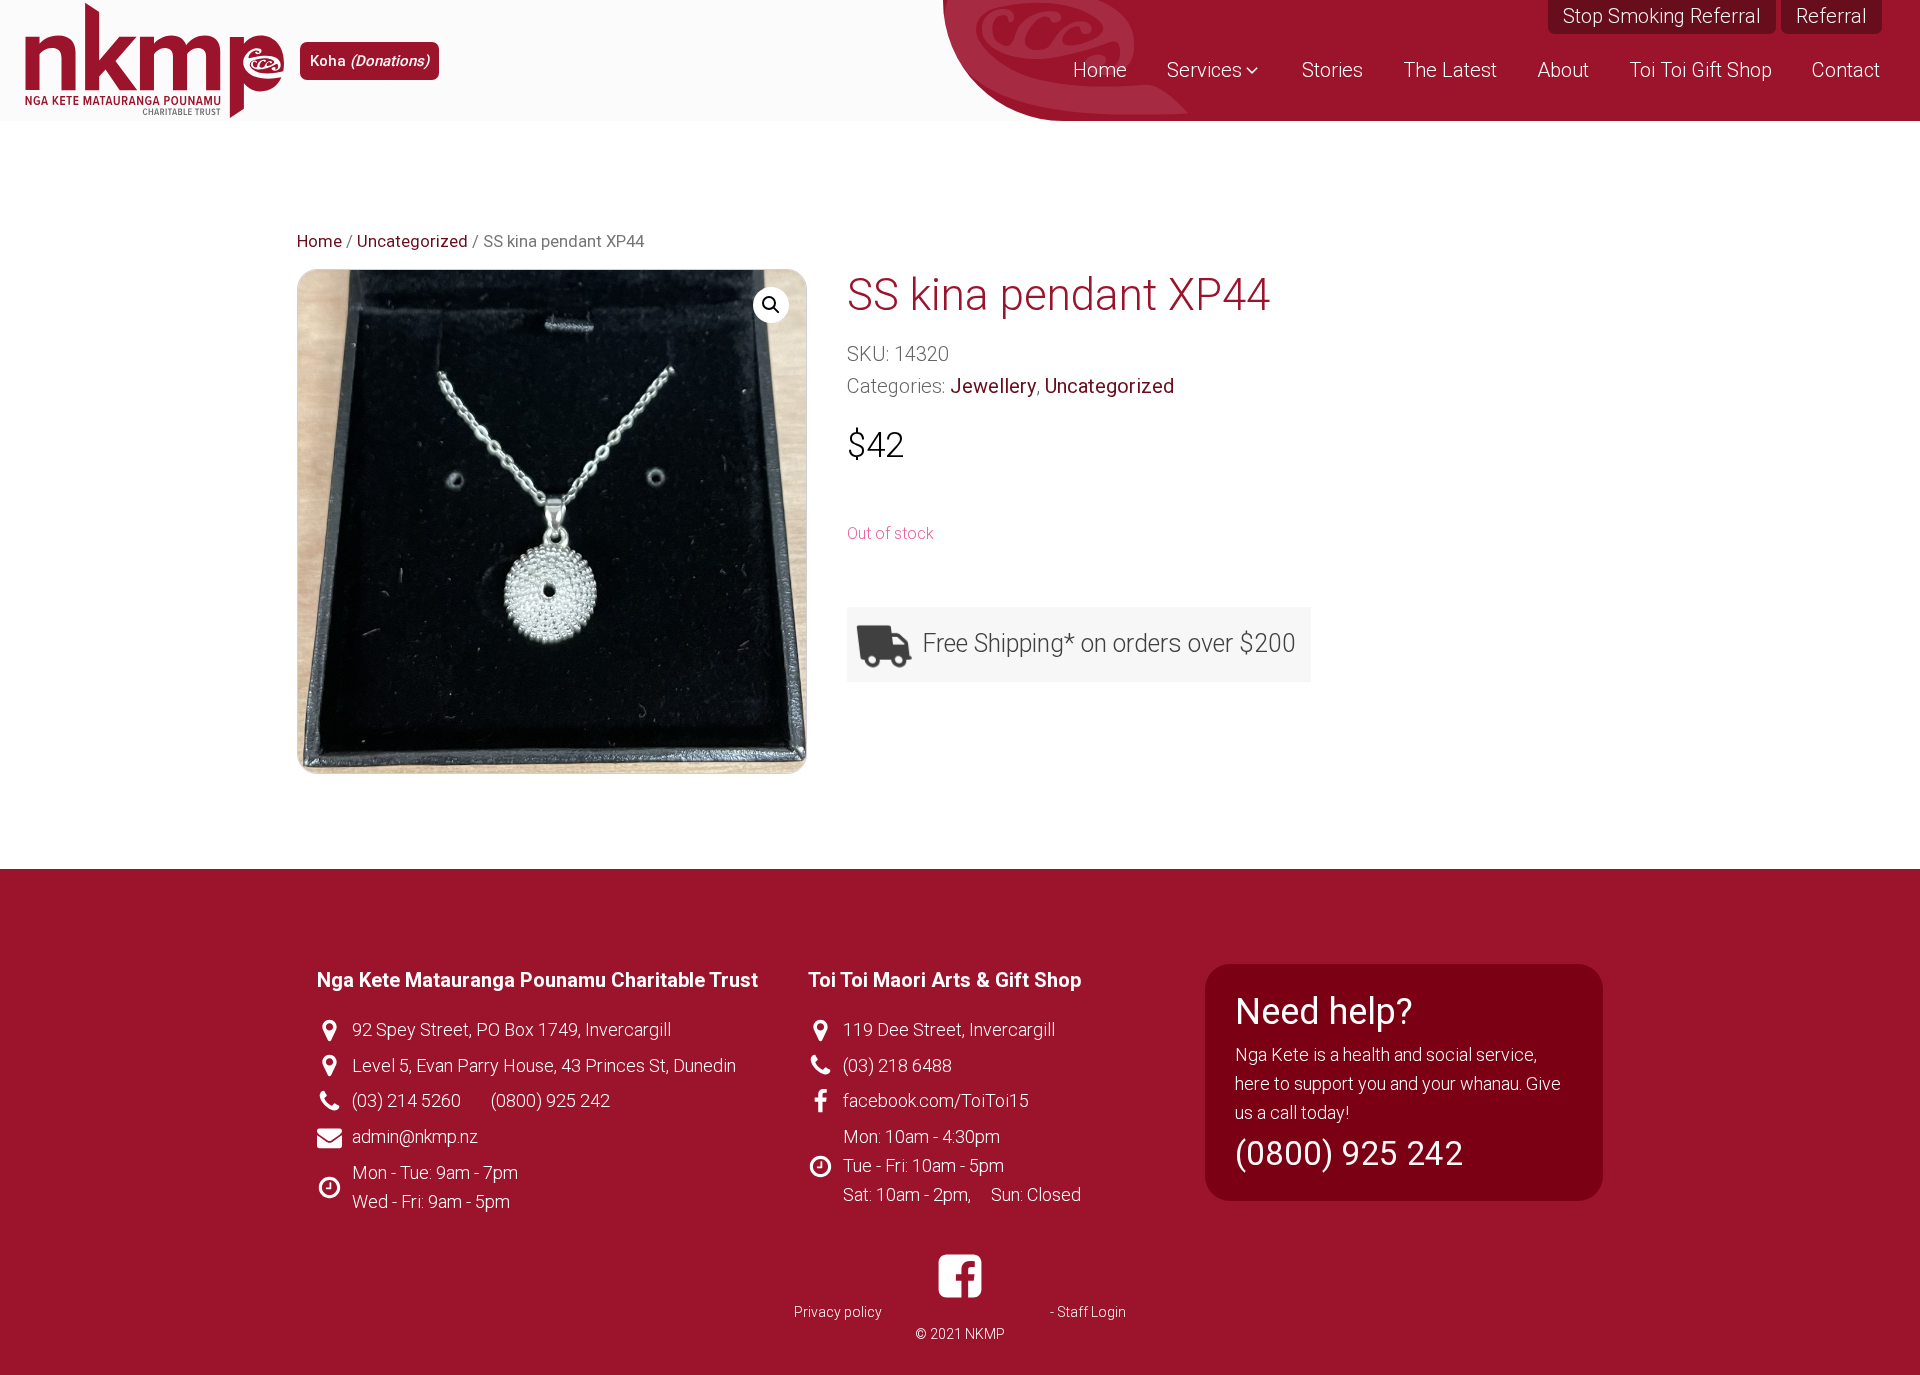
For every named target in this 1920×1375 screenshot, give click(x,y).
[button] (1214, 70)
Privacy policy (838, 1312)
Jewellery (993, 386)
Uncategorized (412, 241)
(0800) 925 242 (550, 1100)
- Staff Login (1088, 1312)
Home (319, 241)
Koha (369, 61)
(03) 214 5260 (406, 1100)
